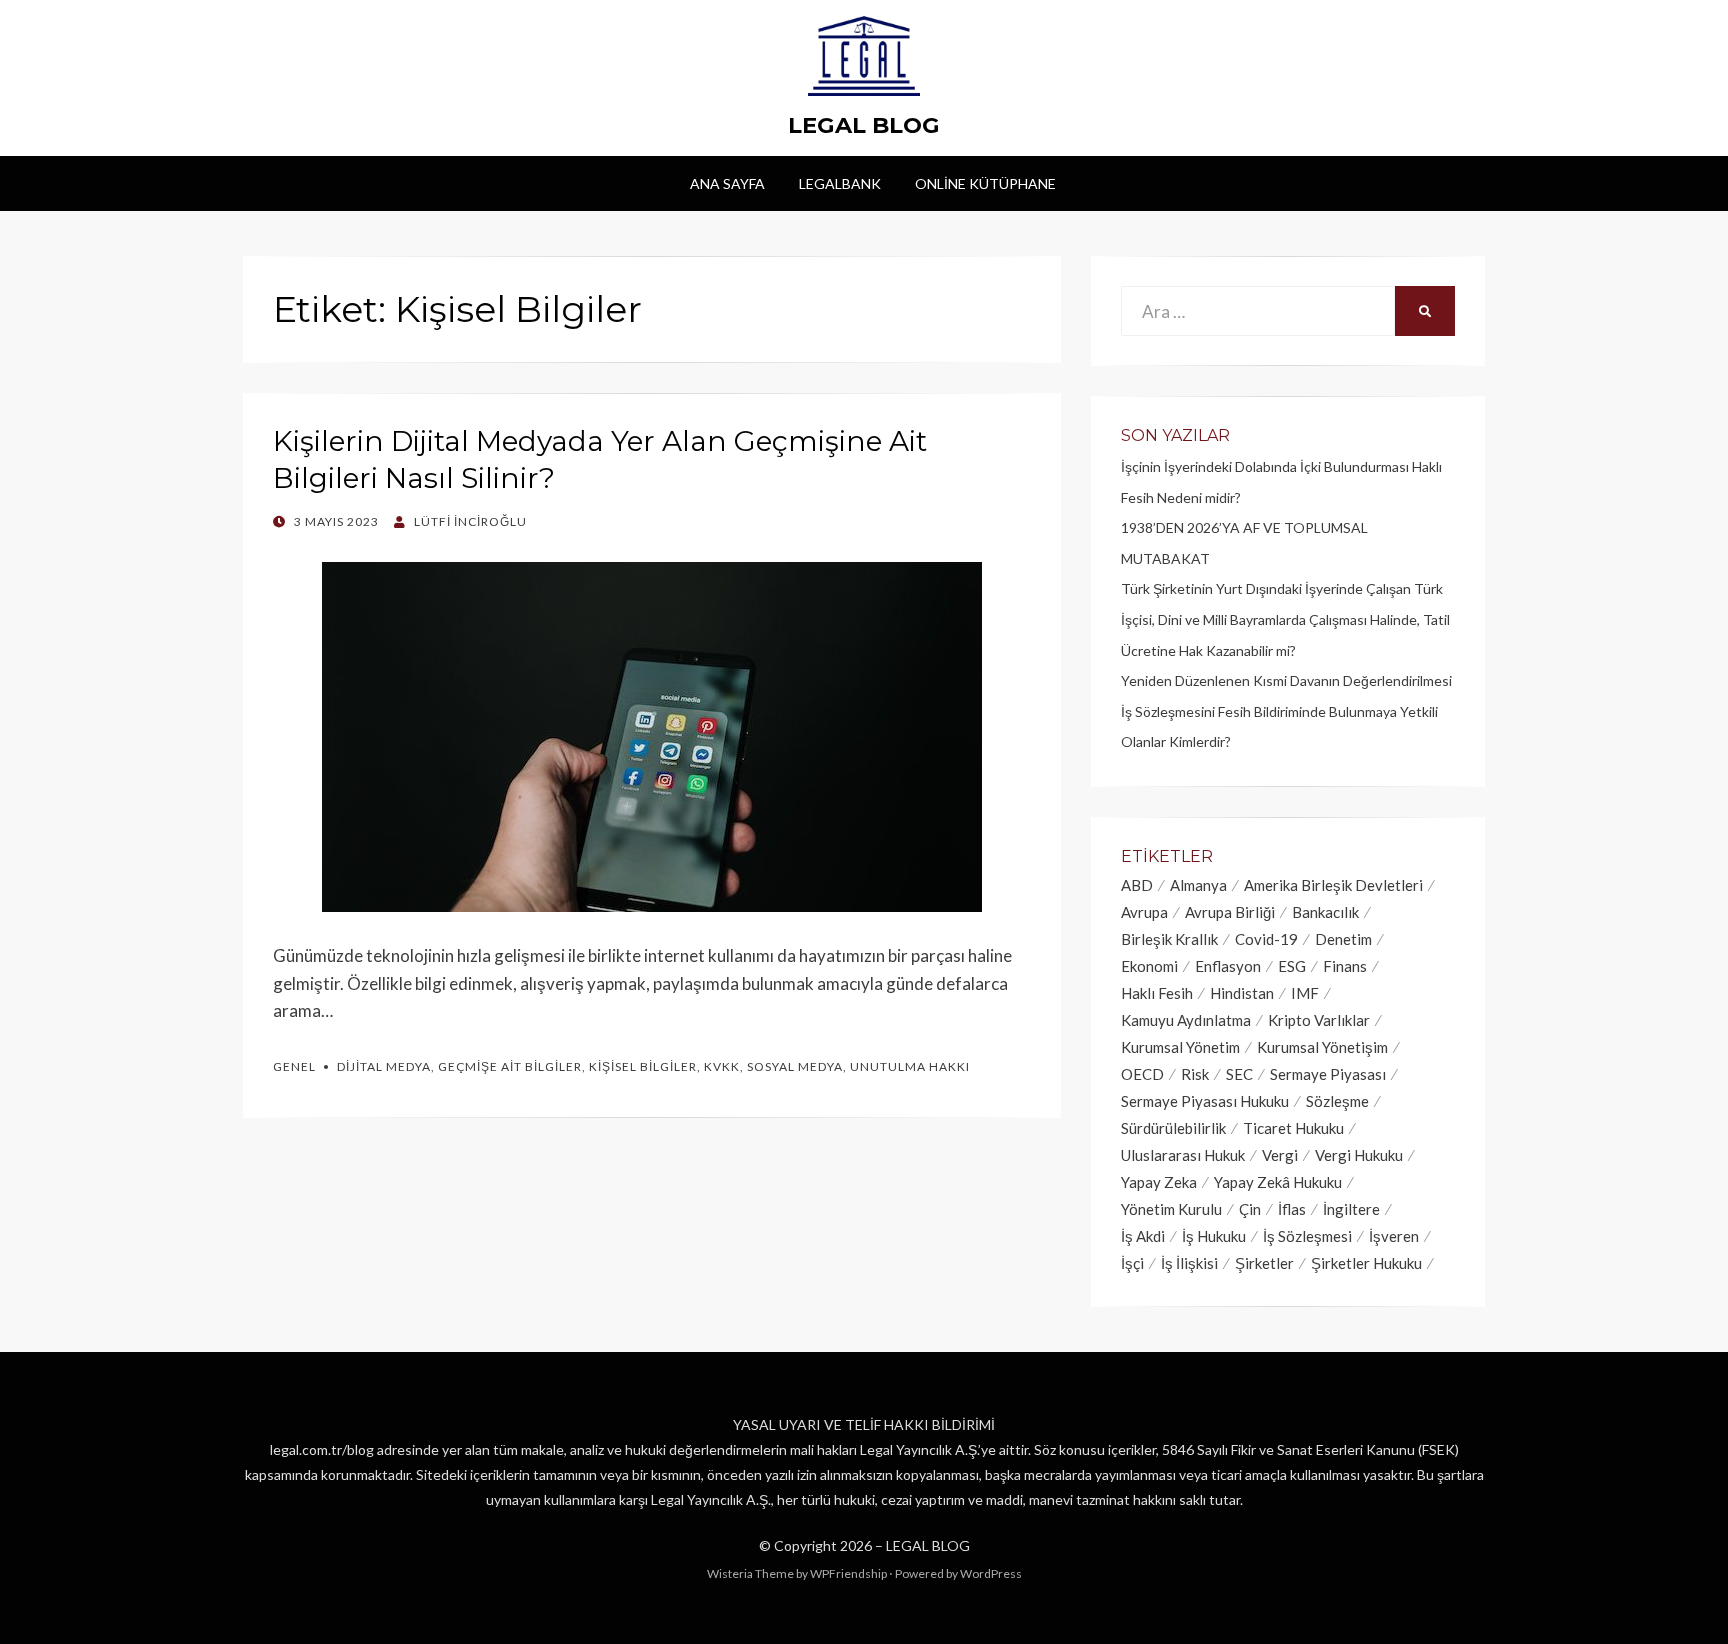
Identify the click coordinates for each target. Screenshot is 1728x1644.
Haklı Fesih (1157, 993)
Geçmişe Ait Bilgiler (510, 1066)
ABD (1137, 885)
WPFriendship (848, 1573)
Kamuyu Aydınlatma (1186, 1020)
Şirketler (1264, 1263)
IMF (1305, 993)
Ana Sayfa (727, 183)
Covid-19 (1266, 939)
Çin (1250, 1209)
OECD (1142, 1074)
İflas (1292, 1209)
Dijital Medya (384, 1066)
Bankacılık (1325, 912)
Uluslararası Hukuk (1183, 1155)
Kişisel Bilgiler (643, 1066)
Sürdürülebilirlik (1173, 1128)
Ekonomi (1149, 966)
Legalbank (840, 183)
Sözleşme (1337, 1101)
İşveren (1394, 1236)
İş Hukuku (1214, 1236)
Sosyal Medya (795, 1066)
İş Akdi (1143, 1236)
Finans (1345, 966)
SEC (1239, 1074)
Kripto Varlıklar (1319, 1020)
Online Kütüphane (985, 183)
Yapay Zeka (1159, 1182)
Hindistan (1242, 993)
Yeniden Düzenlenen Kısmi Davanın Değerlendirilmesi (1286, 680)
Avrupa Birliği (1230, 912)
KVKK (722, 1066)
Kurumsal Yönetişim (1322, 1047)
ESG (1292, 966)
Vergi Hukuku (1359, 1155)
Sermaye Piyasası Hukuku (1205, 1101)
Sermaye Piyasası (1328, 1074)
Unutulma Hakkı (910, 1066)
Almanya (1198, 885)
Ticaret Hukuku (1293, 1128)
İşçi (1132, 1263)
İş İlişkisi (1189, 1263)
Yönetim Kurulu (1171, 1209)
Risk (1195, 1074)
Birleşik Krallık (1169, 939)
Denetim (1343, 939)
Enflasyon (1228, 966)
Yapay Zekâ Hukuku (1278, 1182)
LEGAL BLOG (864, 125)
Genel (294, 1066)
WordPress (991, 1573)
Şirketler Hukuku (1366, 1263)
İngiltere (1351, 1209)
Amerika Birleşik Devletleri (1333, 885)
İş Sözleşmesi (1307, 1236)
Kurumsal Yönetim (1180, 1047)
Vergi (1280, 1155)
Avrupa (1144, 912)
